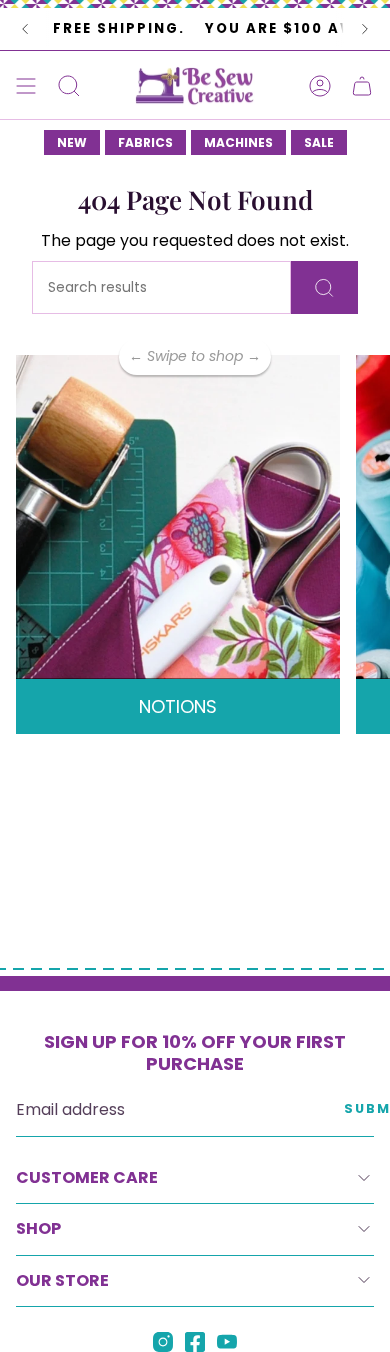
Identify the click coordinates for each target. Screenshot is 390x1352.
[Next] (365, 29)
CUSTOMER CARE (87, 1177)
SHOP (38, 1228)
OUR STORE (62, 1280)
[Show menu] (26, 86)
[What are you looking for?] (324, 287)
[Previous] (25, 29)
